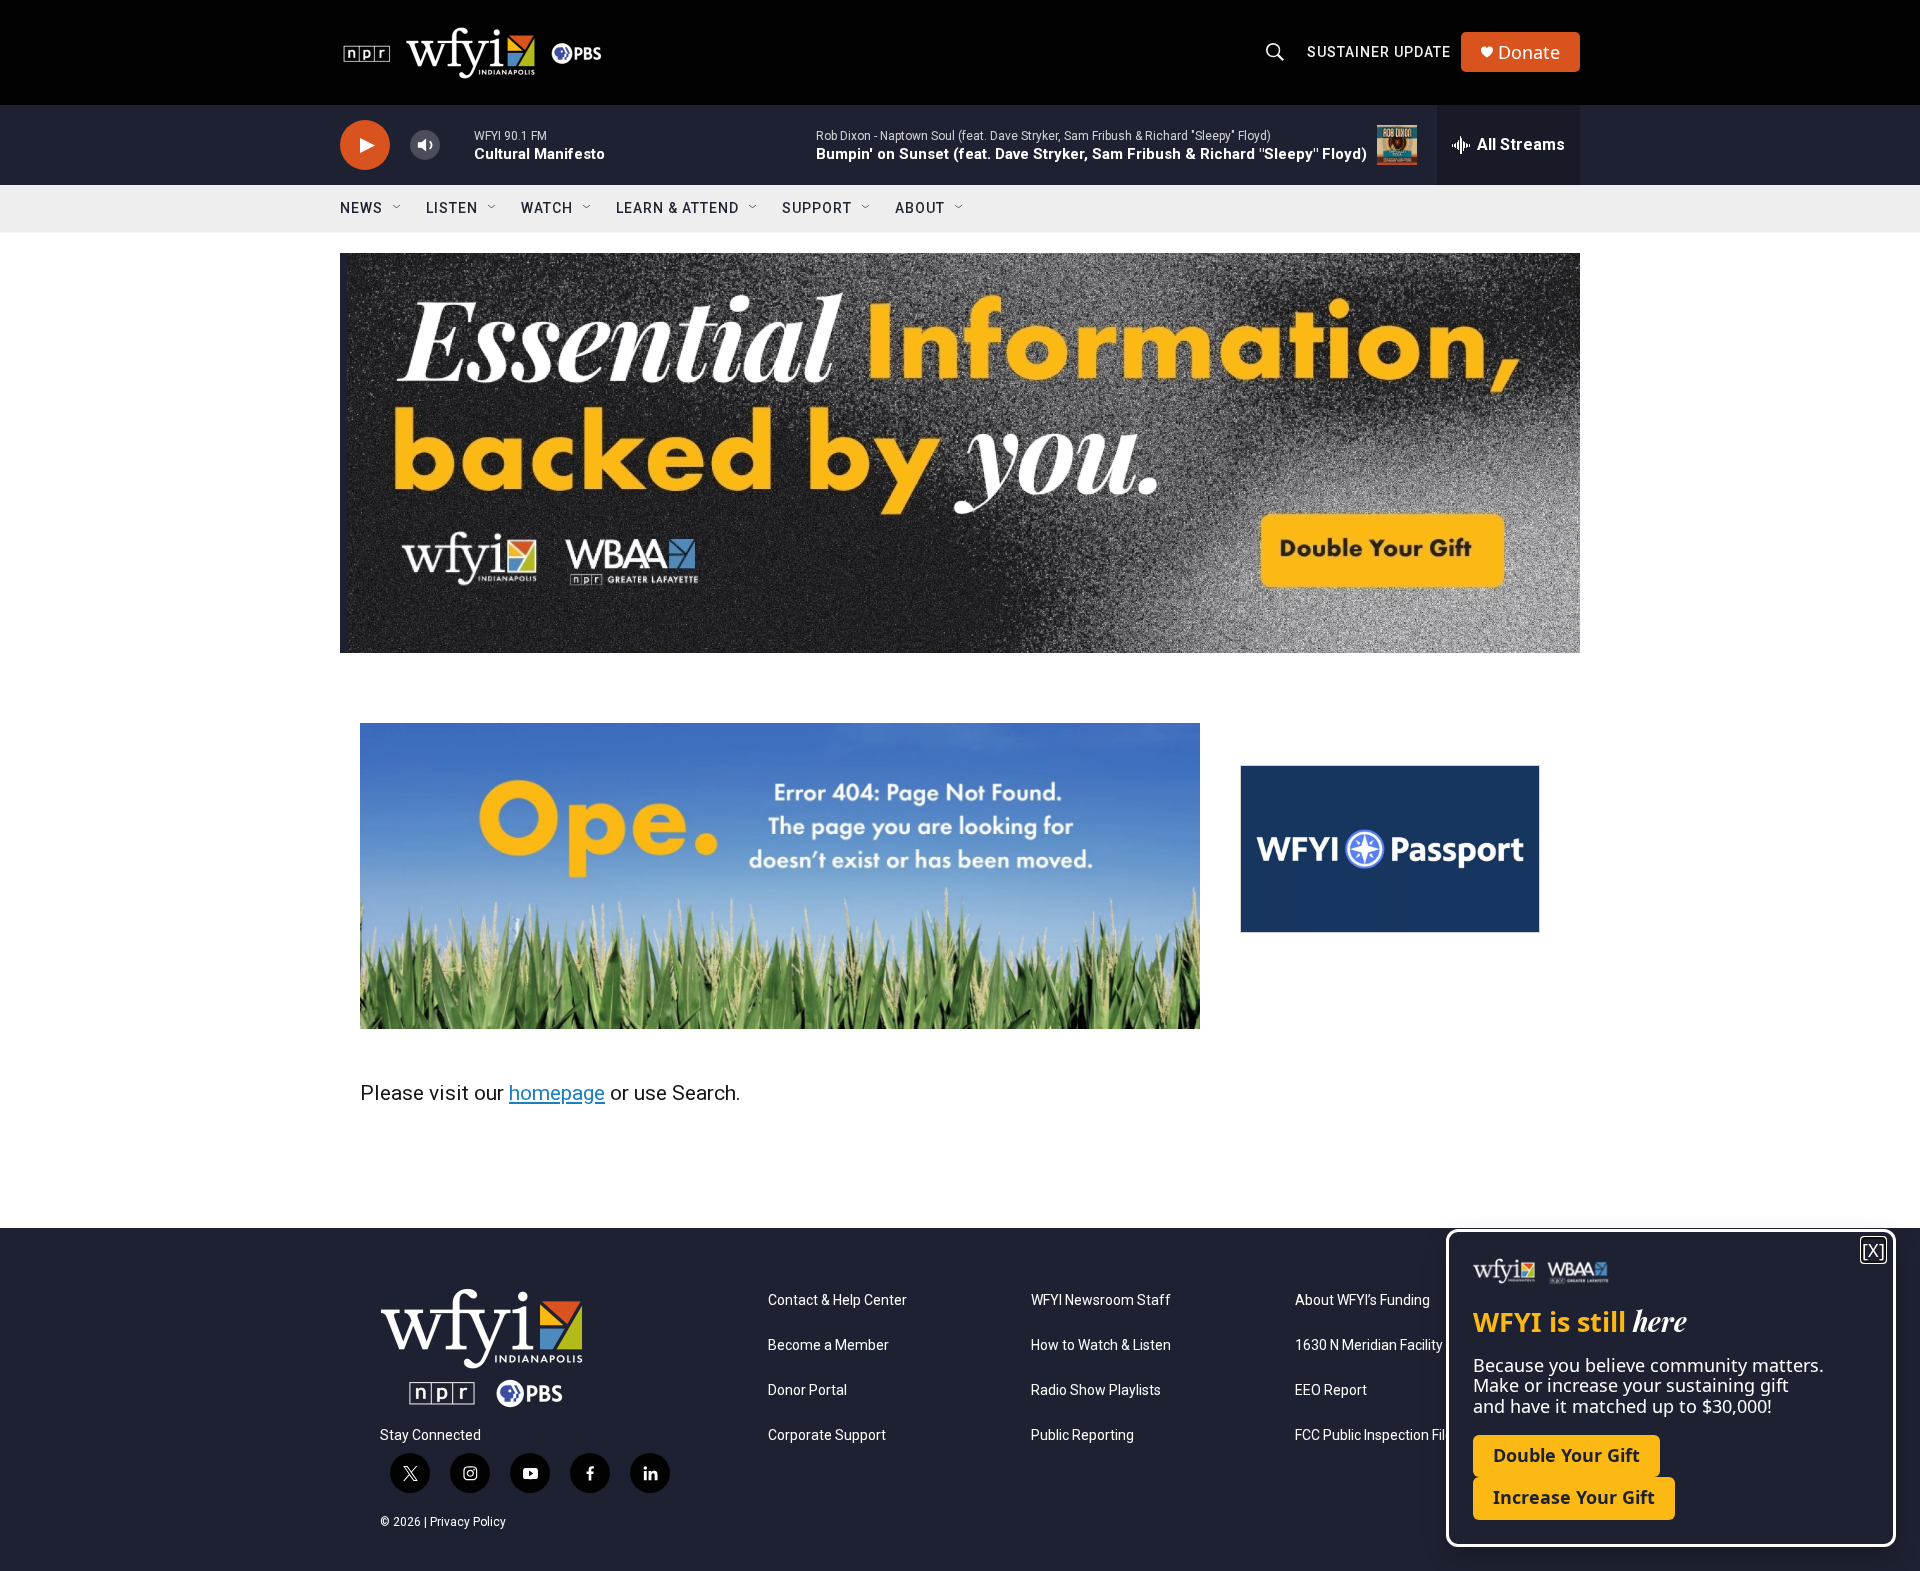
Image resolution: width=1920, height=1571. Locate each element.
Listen (452, 208)
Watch (547, 208)
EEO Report (1331, 1390)
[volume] (425, 145)
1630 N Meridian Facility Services (1397, 1345)
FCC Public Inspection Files (1377, 1435)
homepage (557, 1093)
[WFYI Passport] (1390, 849)
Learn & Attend (677, 208)
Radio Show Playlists (1096, 1390)
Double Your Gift (1566, 1455)
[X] (1873, 1250)
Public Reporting (1082, 1435)
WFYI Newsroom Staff (1101, 1300)
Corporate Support (827, 1435)
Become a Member (828, 1345)
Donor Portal (807, 1390)
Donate (1529, 52)
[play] (365, 145)
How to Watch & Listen (1101, 1345)
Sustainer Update (1379, 52)
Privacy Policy (468, 1522)
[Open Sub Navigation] (398, 208)
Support (817, 208)
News (361, 208)
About (920, 208)
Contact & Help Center (837, 1300)
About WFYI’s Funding (1362, 1300)
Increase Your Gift (1574, 1497)
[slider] (457, 144)
